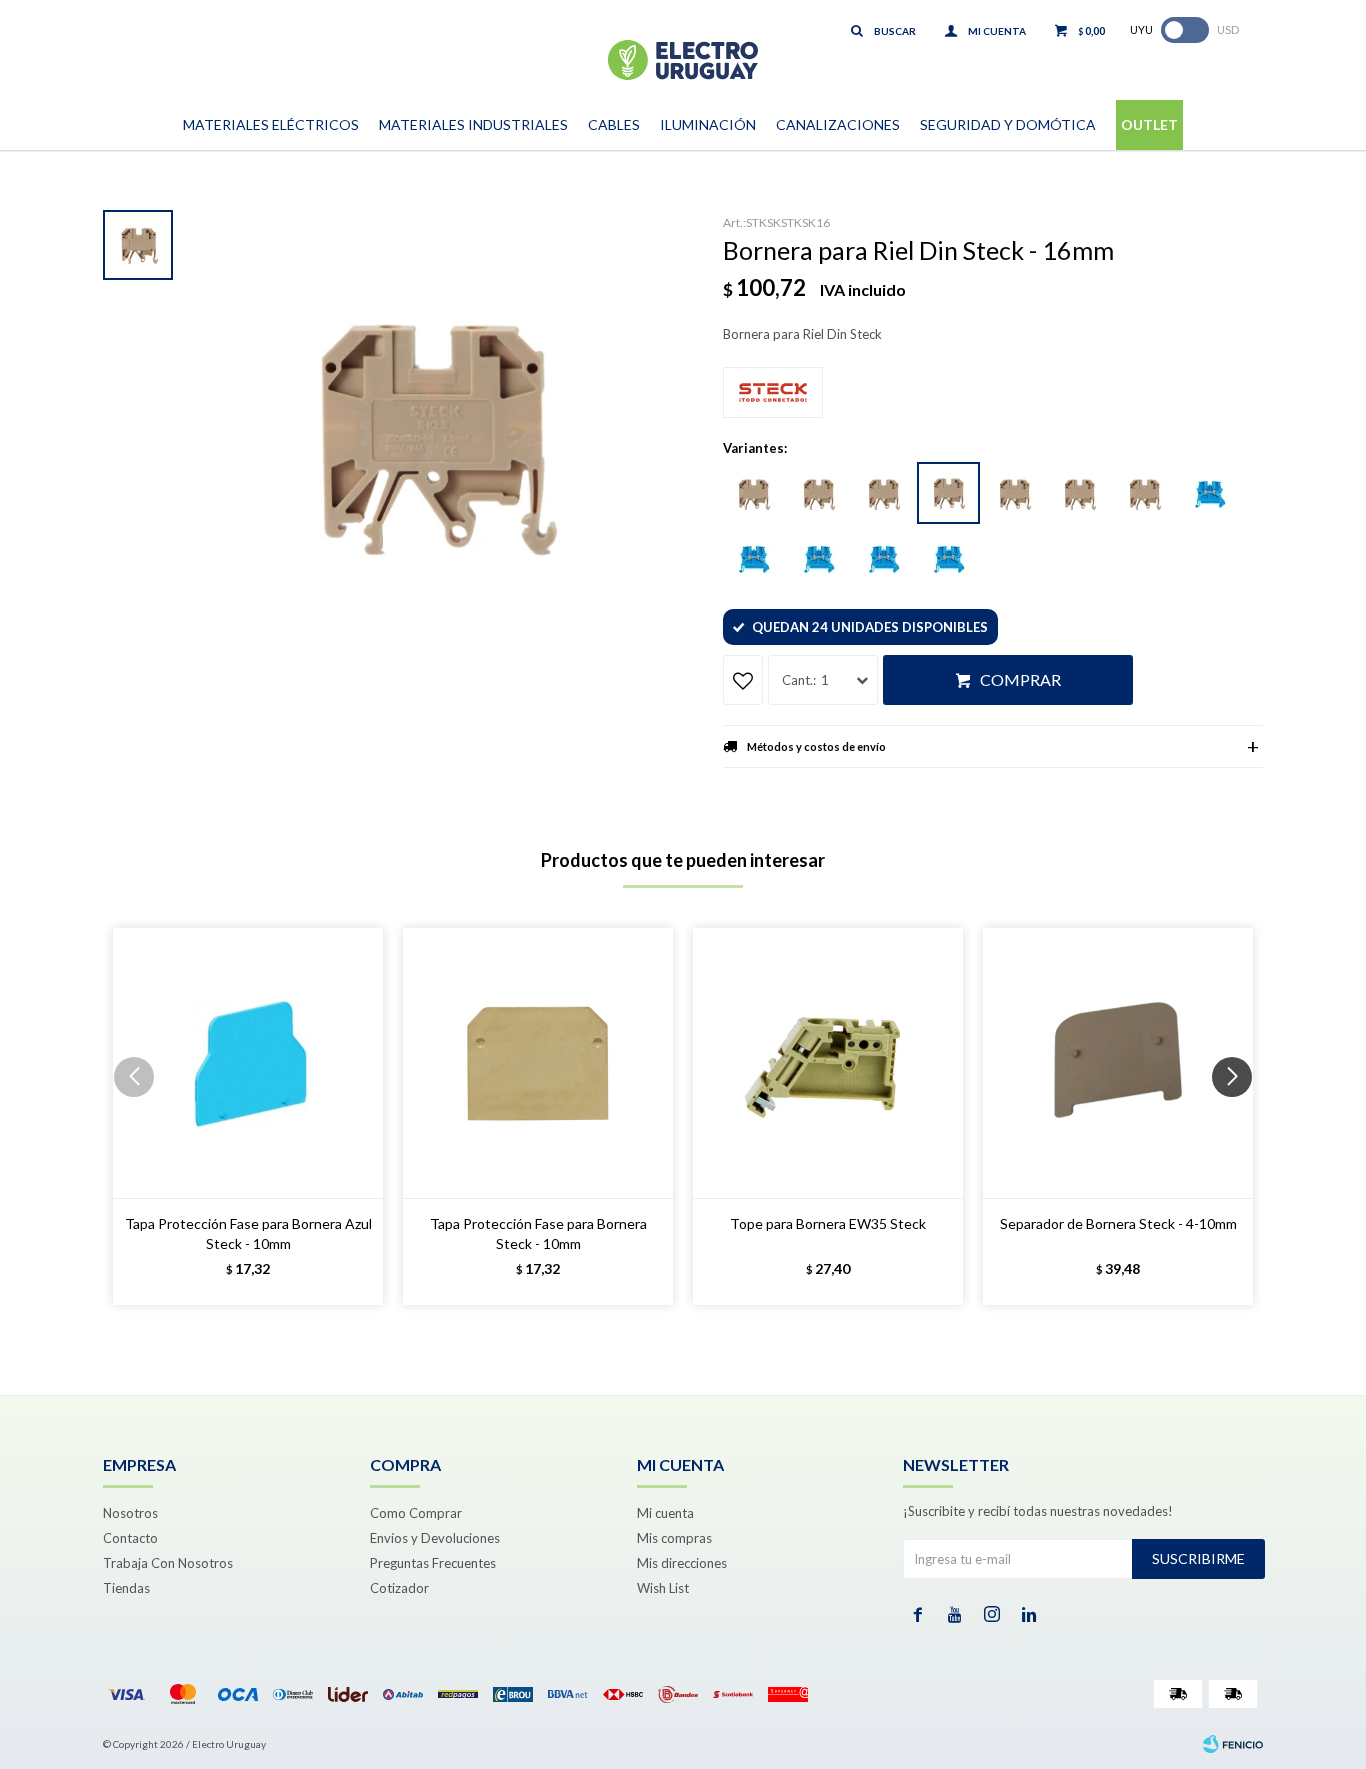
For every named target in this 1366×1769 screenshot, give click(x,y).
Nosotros (130, 1513)
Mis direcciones (682, 1563)
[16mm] (948, 493)
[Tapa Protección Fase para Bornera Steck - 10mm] (538, 1063)
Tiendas (126, 1588)
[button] (1239, 1117)
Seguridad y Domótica (1008, 124)
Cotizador (399, 1588)
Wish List (663, 1588)
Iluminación (708, 124)
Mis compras (674, 1538)
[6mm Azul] (753, 559)
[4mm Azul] (1209, 494)
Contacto (130, 1538)
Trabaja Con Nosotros (168, 1563)
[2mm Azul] (948, 559)
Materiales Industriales (473, 124)
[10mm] (883, 494)
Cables (614, 124)
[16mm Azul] (883, 559)
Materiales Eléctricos (271, 124)
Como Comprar (416, 1513)
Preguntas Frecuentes (433, 1563)
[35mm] (1079, 494)
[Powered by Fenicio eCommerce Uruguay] (1233, 1744)
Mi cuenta (665, 1513)
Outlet (1149, 124)
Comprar (1020, 679)
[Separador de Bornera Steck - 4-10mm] (1118, 1063)
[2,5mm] (1014, 494)
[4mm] (753, 494)
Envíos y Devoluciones (435, 1538)
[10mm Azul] (818, 559)
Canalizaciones (838, 124)
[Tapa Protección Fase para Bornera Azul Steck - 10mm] (248, 1063)
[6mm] (818, 494)
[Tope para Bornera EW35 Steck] (828, 1063)
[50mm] (1144, 494)
